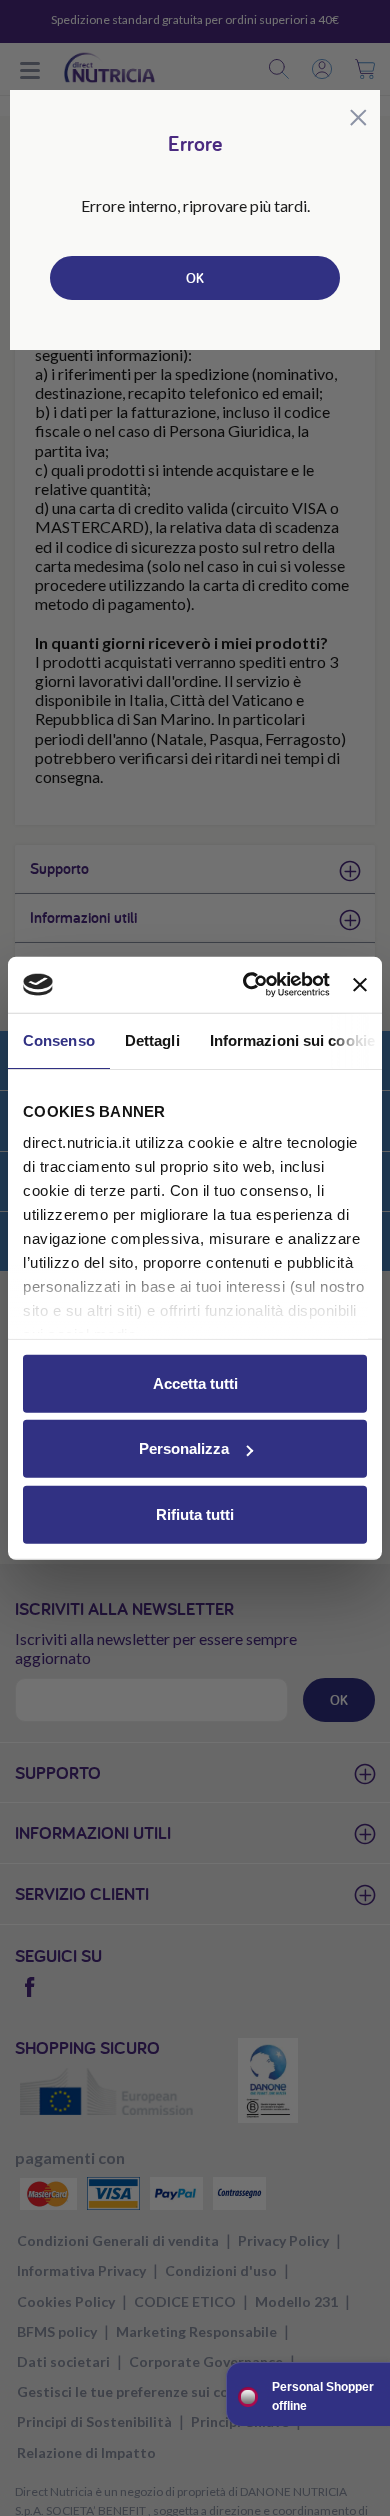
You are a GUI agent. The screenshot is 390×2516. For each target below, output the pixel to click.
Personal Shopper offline (323, 2396)
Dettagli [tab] (152, 1039)
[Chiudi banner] (360, 985)
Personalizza (184, 1448)
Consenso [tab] (59, 1039)
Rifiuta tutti (195, 1513)
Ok (195, 278)
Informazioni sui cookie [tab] (292, 1039)
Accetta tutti (195, 1382)
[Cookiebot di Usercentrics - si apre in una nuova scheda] (248, 985)
